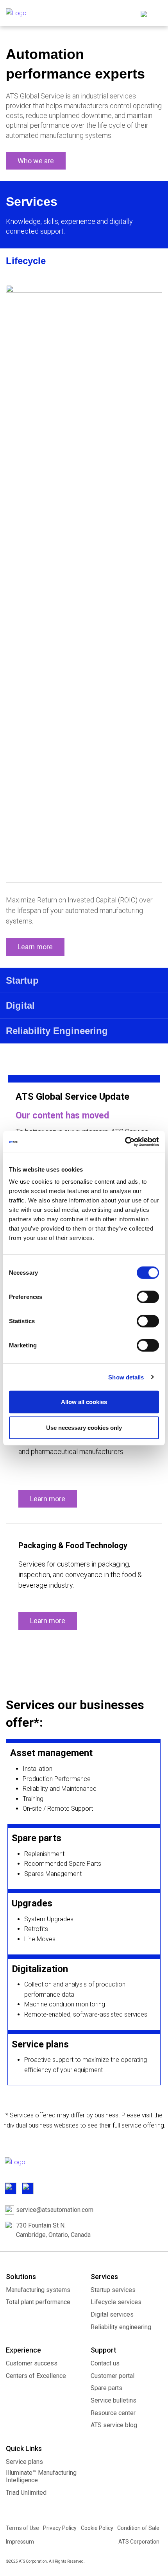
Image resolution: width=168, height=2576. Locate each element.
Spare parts (106, 2388)
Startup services (113, 2290)
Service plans (24, 2462)
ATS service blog (114, 2425)
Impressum (20, 2542)
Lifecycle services (116, 2302)
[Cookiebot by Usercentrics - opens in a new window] (125, 1142)
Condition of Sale (138, 2528)
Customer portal (113, 2376)
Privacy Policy (60, 2528)
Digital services (112, 2314)
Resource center (113, 2413)
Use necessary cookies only (84, 1427)
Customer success (32, 2363)
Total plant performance (38, 2302)
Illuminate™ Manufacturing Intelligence (41, 2476)
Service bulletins (113, 2400)
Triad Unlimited (26, 2493)
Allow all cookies (84, 1402)
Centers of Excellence (36, 2376)
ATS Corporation (139, 2542)
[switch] (148, 1297)
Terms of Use (22, 2528)
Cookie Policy (97, 2528)
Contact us (105, 2363)
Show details (126, 1377)
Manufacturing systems (38, 2290)
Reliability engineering (121, 2327)
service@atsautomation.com (55, 2210)
